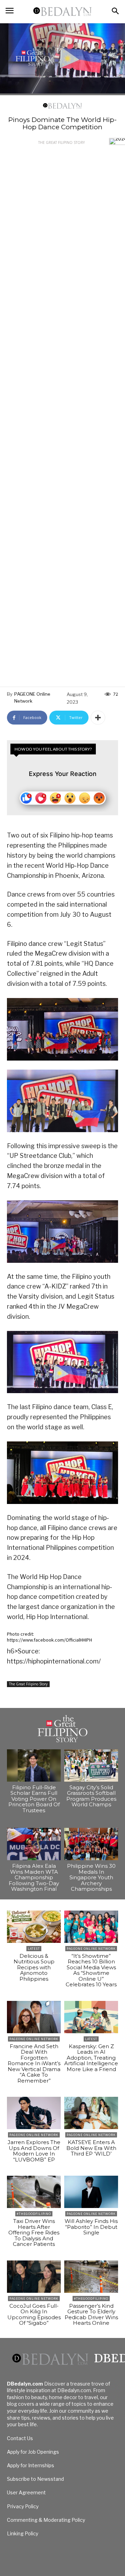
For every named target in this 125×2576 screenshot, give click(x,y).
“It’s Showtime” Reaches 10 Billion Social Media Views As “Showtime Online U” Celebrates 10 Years (91, 1970)
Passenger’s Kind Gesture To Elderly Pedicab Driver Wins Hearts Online (91, 2315)
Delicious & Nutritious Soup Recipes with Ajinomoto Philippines (34, 1967)
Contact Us (20, 2438)
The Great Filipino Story (61, 142)
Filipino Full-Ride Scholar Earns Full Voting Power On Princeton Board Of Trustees (34, 1799)
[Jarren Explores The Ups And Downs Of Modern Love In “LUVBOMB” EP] (34, 2113)
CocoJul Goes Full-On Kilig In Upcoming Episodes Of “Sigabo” (34, 2315)
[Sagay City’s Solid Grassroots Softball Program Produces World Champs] (91, 1765)
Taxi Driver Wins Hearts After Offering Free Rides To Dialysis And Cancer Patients (34, 2232)
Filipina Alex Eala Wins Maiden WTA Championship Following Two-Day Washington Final (34, 1877)
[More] (98, 718)
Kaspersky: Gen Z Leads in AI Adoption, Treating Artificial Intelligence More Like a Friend (91, 2058)
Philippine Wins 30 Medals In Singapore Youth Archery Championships (91, 1877)
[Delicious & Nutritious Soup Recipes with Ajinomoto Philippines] (34, 1927)
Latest (34, 1949)
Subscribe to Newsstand (35, 2479)
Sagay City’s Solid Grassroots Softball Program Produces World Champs (91, 1796)
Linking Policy (23, 2533)
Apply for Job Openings (33, 2452)
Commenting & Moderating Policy (46, 2520)
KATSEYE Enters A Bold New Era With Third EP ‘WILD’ (91, 2148)
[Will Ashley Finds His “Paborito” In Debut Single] (91, 2192)
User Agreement (26, 2492)
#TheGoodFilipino (34, 2214)
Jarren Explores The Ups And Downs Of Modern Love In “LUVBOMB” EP (34, 2151)
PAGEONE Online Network (32, 697)
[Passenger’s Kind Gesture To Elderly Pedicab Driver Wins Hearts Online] (91, 2277)
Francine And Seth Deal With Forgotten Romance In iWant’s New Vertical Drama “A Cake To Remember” (34, 2063)
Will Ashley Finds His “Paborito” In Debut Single (91, 2227)
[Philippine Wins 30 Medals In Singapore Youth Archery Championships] (91, 1844)
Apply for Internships (31, 2465)
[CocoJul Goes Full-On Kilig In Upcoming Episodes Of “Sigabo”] (34, 2277)
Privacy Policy (23, 2506)
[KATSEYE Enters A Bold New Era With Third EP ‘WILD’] (91, 2113)
